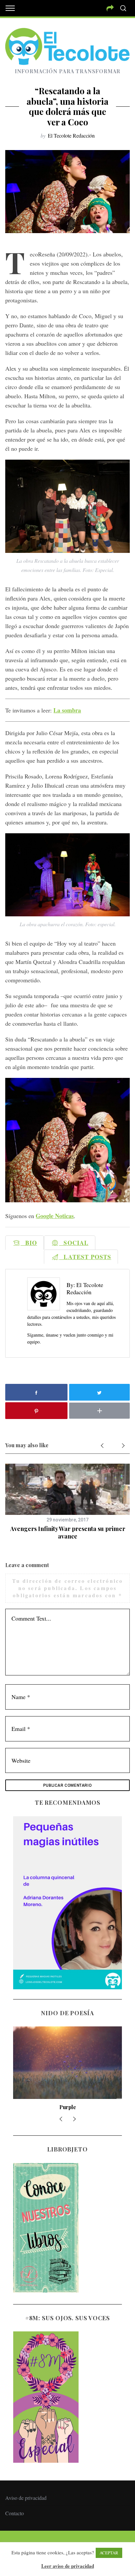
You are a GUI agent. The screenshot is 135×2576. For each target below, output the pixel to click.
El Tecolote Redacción (71, 135)
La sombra (67, 710)
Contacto (15, 2513)
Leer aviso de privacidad (68, 2566)
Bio (29, 1243)
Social (74, 1243)
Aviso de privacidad (26, 2498)
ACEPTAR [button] (109, 2553)
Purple (68, 2107)
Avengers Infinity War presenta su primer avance (68, 1532)
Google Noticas (55, 1216)
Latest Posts (85, 1257)
